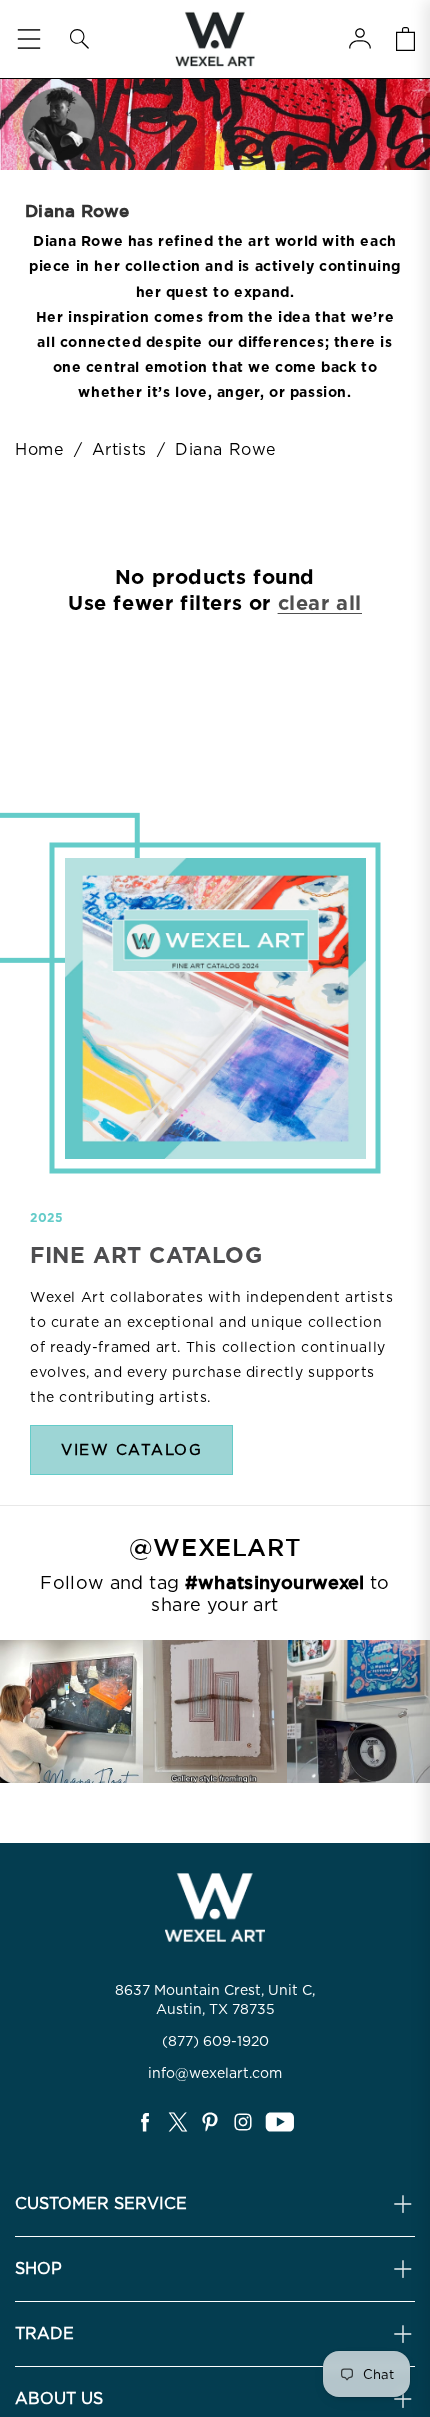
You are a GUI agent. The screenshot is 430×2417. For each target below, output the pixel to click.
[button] (79, 39)
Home (39, 449)
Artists (122, 449)
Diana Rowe (225, 449)
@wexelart (215, 1548)
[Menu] (29, 39)
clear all (320, 603)
